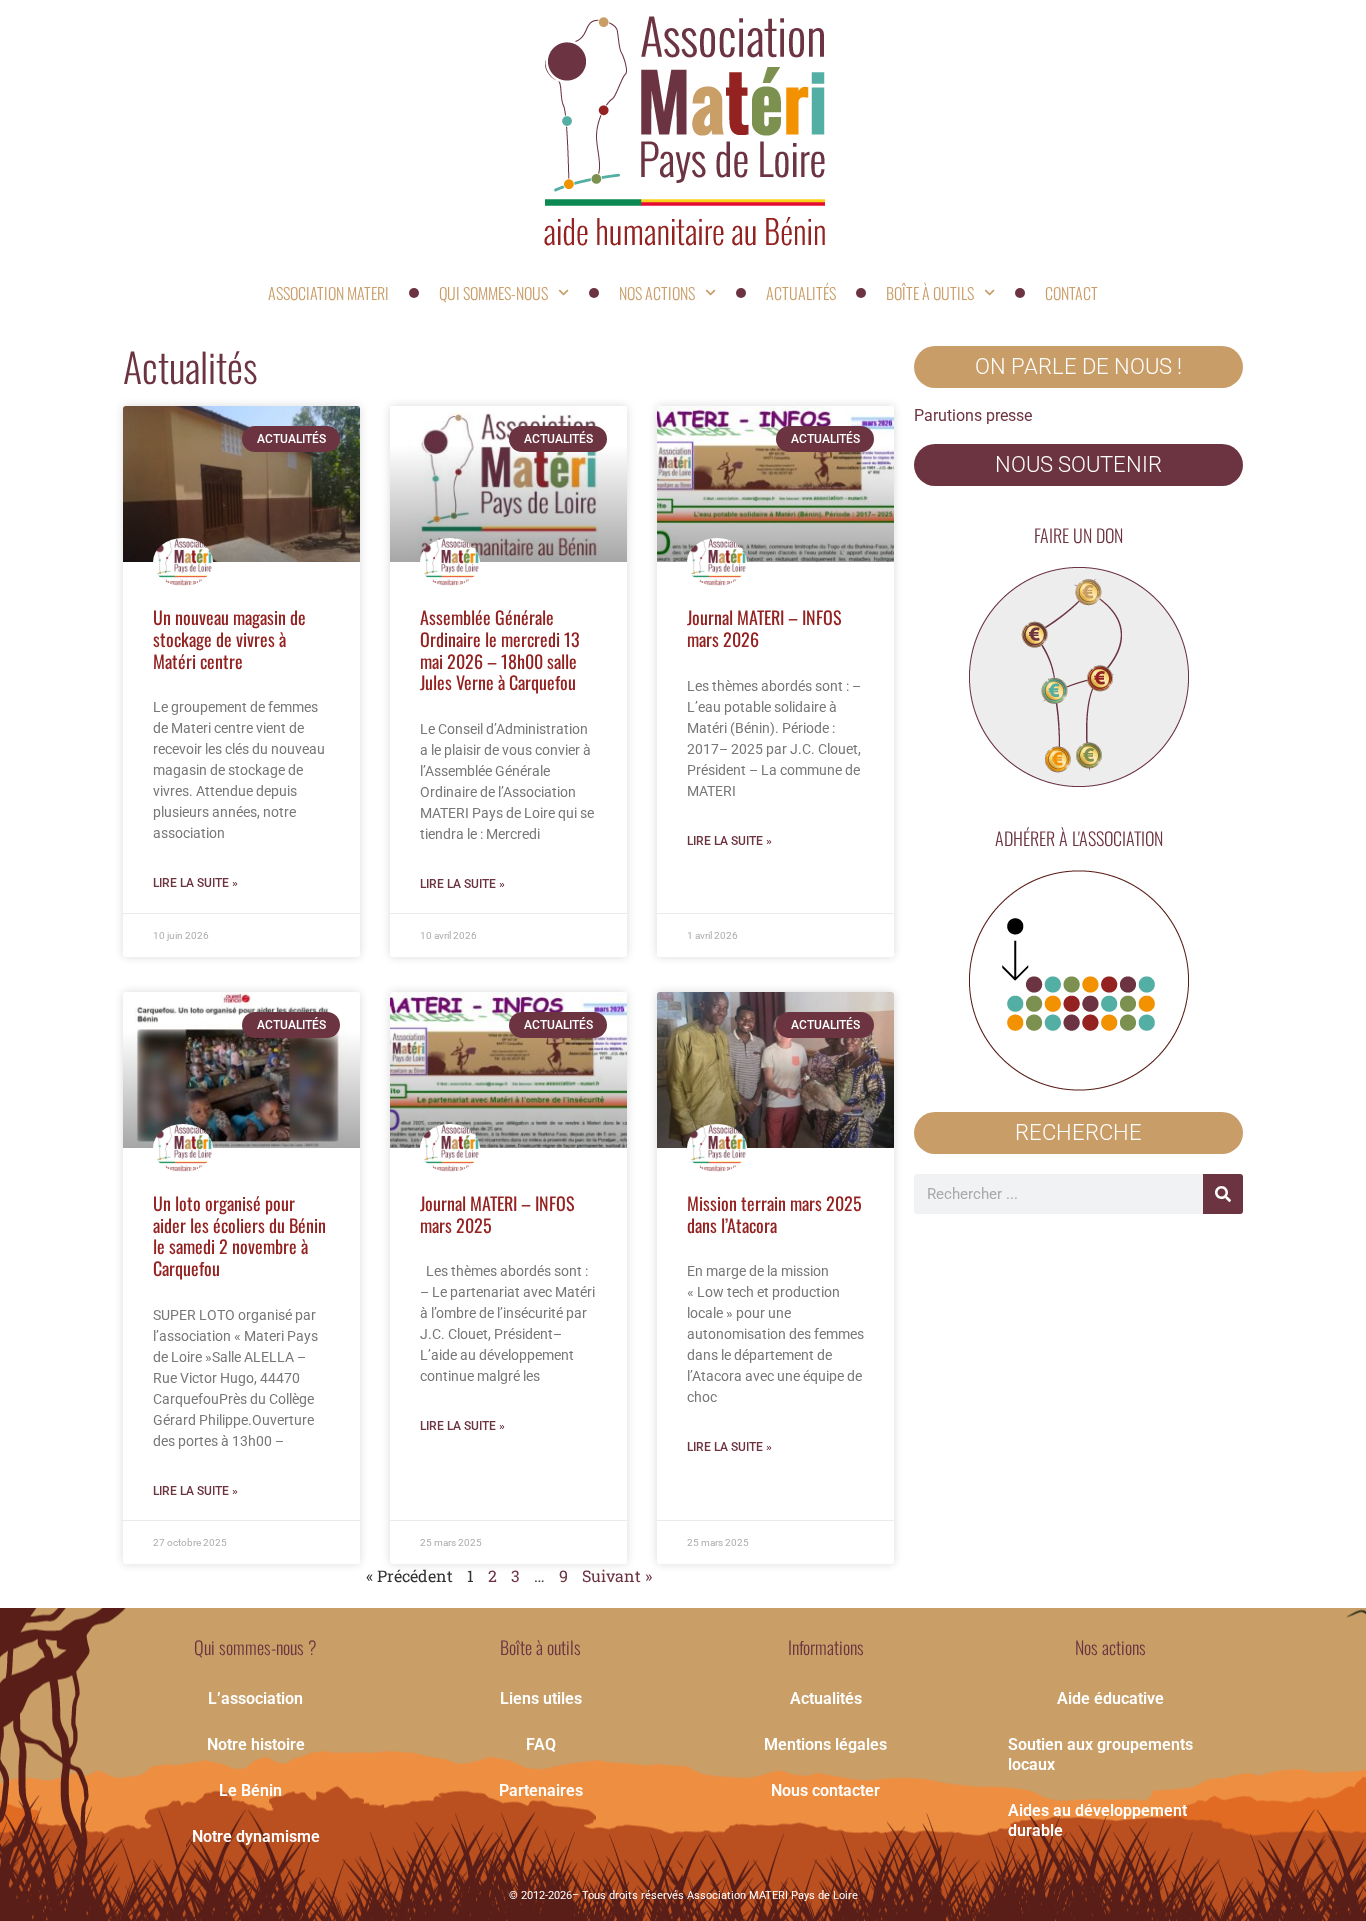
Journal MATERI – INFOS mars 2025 (497, 1214)
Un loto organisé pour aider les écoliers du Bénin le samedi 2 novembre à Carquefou (239, 1235)
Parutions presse (973, 415)
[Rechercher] (1223, 1194)
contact (1071, 293)
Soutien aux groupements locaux (1100, 1754)
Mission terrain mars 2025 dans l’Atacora (774, 1214)
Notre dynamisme (256, 1836)
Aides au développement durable (1097, 1820)
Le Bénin (250, 1790)
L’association (255, 1698)
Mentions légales (825, 1744)
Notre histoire (256, 1744)
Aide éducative (1110, 1698)
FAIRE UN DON (1078, 535)
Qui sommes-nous (493, 293)
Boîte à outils (930, 293)
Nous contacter (825, 1790)
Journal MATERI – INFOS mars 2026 (764, 628)
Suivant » (617, 1575)
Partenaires (541, 1790)
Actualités (801, 293)
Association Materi (328, 293)
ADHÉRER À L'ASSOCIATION (1079, 838)
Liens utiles (541, 1698)
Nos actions (657, 293)
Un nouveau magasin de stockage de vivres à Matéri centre (229, 638)
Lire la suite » (195, 883)
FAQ (541, 1744)
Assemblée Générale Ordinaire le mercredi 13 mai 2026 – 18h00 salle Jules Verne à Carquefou (500, 649)
